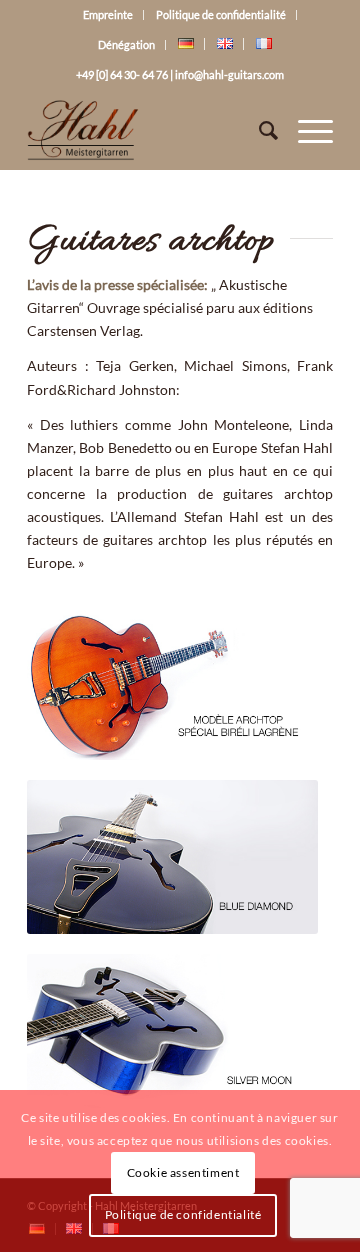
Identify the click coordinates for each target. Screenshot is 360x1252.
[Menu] (305, 130)
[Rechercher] (258, 130)
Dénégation (126, 44)
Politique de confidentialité (221, 14)
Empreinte (108, 14)
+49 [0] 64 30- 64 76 (122, 74)
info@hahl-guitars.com (229, 74)
